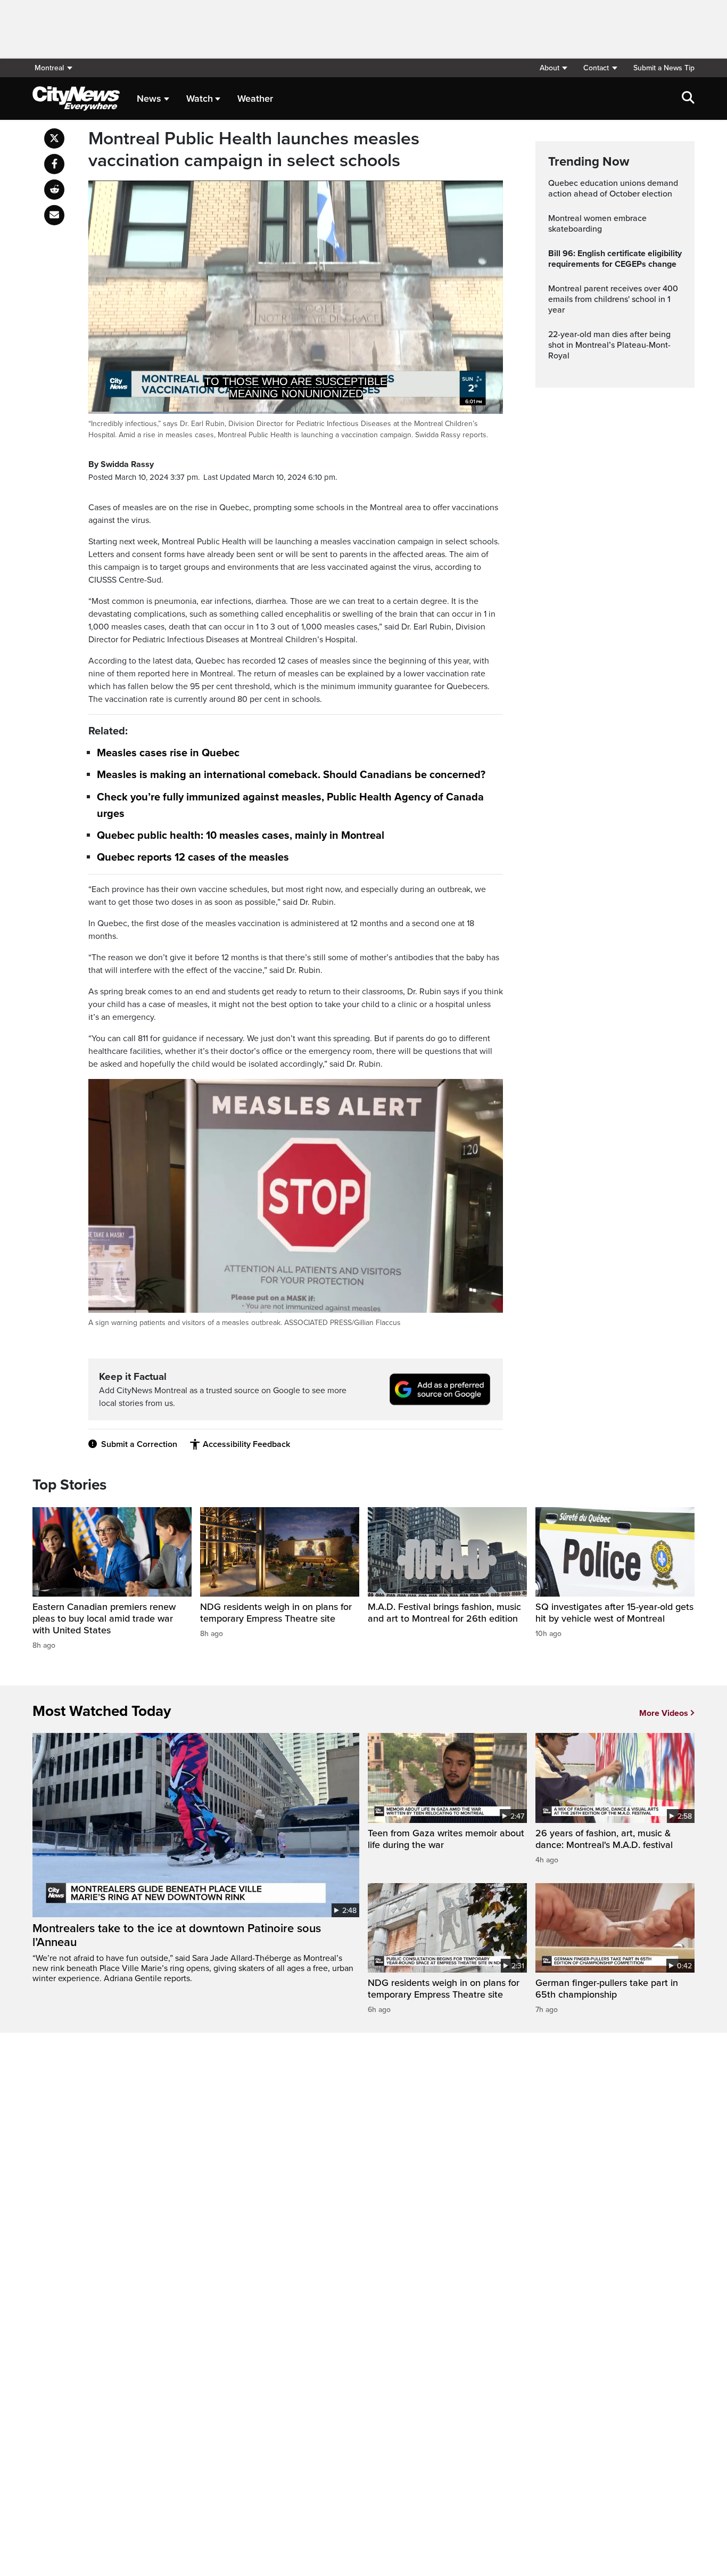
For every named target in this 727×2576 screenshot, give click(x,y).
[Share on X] (54, 138)
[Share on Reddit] (54, 190)
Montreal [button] (49, 68)
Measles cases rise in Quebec (168, 753)
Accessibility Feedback (246, 1444)
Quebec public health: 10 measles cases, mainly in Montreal (241, 836)
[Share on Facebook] (54, 164)
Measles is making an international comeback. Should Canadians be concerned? (291, 775)
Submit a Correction (139, 1444)
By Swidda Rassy (121, 464)
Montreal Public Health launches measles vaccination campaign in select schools (254, 150)
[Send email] (54, 215)
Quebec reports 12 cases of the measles (193, 857)
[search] (688, 99)
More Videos (664, 1713)
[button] (553, 68)
